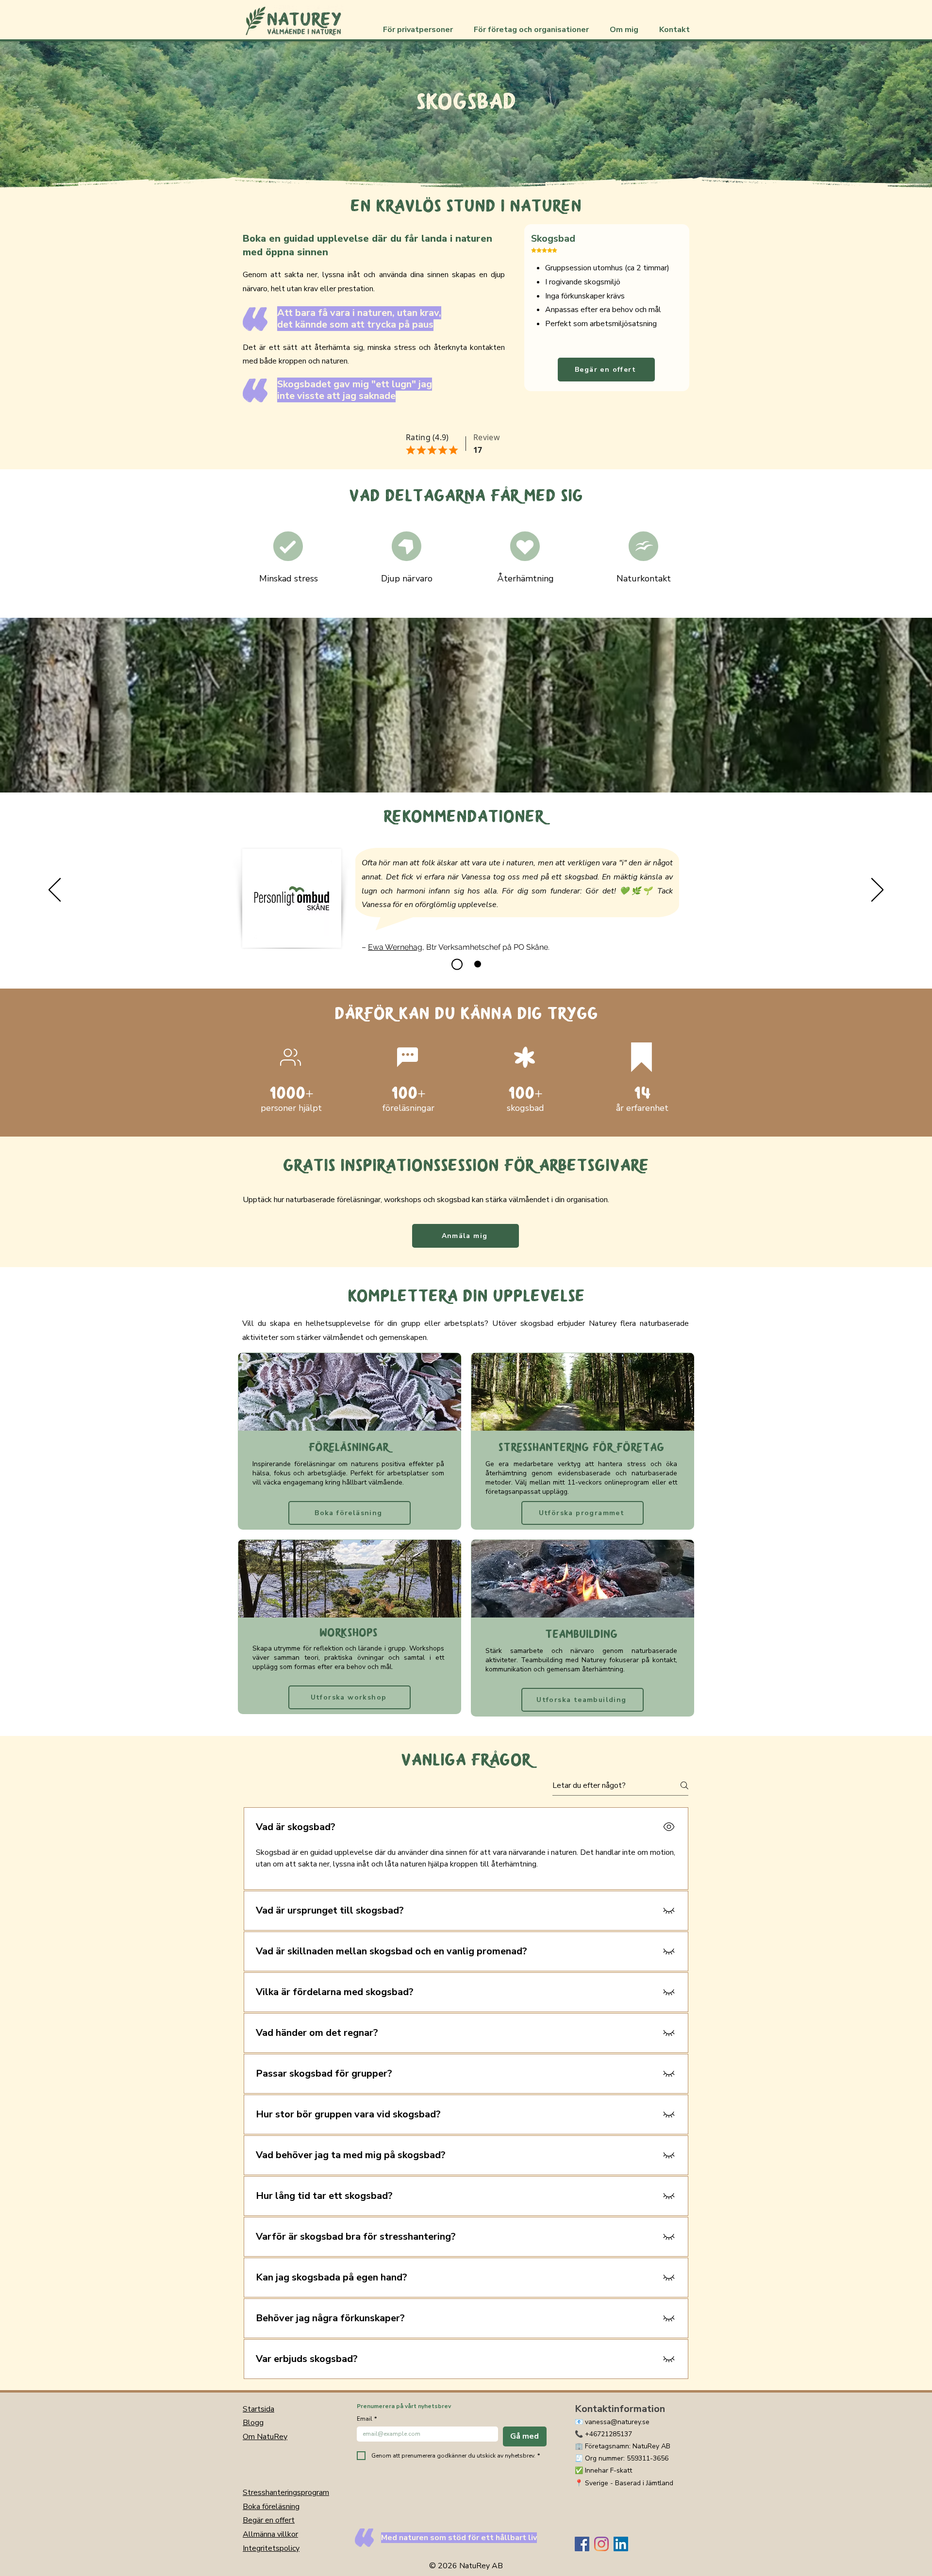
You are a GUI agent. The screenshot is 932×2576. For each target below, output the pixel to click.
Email (367, 2419)
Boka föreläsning (271, 2507)
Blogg (253, 2423)
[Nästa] (877, 891)
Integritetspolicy (271, 2548)
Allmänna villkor (270, 2534)
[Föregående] (55, 891)
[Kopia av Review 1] (475, 964)
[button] (421, 30)
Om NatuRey (265, 2437)
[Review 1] (455, 964)
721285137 (615, 2434)
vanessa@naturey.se (617, 2422)
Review (487, 438)
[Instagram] (601, 2544)
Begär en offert (269, 2520)
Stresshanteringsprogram (286, 2493)
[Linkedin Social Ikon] (621, 2544)
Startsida (258, 2409)
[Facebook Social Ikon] (582, 2544)
